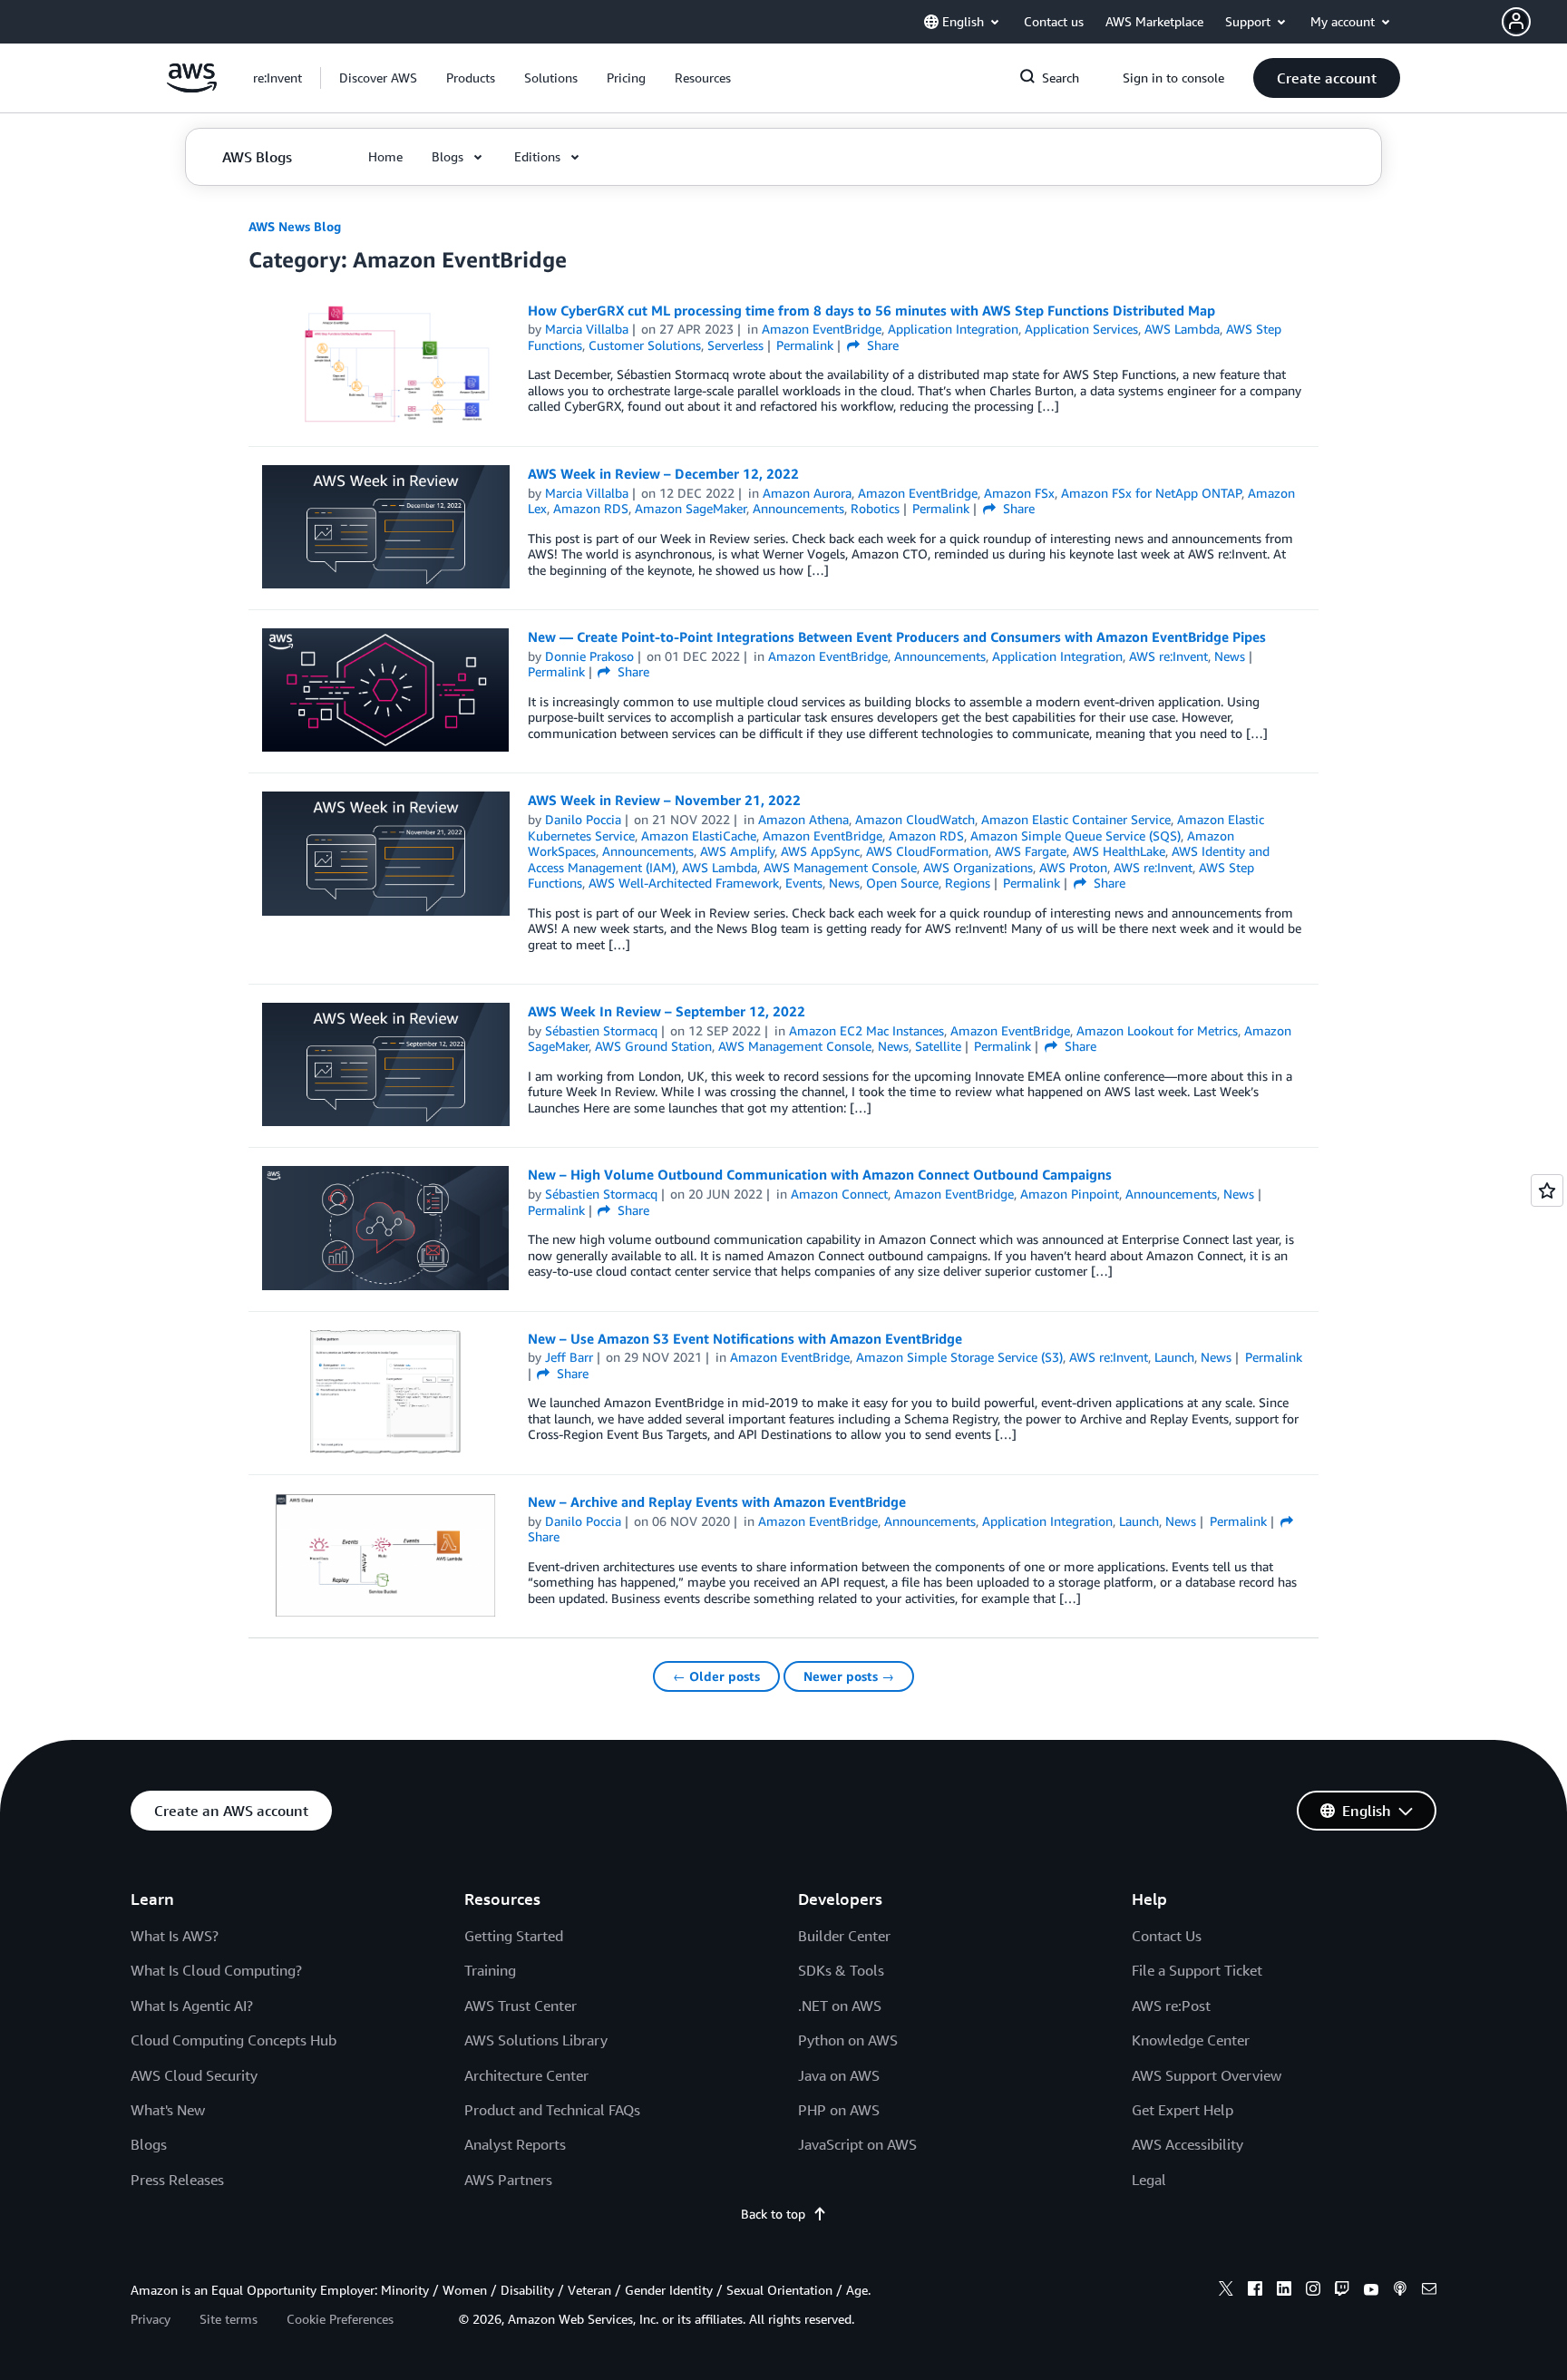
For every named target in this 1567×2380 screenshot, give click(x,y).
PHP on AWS (839, 2110)
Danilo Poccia (583, 819)
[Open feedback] (1547, 1190)
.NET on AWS (840, 2006)
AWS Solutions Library (536, 2040)
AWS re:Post (1171, 2006)
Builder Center (844, 1936)
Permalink (805, 345)
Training (490, 1970)
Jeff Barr (569, 1357)
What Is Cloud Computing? (216, 1970)
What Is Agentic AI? (192, 2006)
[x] (1226, 2291)
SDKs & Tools (841, 1970)
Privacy (151, 2319)
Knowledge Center (1191, 2040)
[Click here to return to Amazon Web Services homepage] (192, 87)
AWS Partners (508, 2180)
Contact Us (1167, 1936)
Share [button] (881, 345)
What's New (168, 2110)
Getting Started (514, 1936)
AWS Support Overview (1207, 2075)
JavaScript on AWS (857, 2144)
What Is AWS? (175, 1936)
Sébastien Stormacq (601, 1030)
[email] (1429, 2291)
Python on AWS (848, 2040)
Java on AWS (839, 2075)
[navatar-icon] (1516, 22)
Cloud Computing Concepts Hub (234, 2040)
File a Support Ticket (1197, 1970)
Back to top (773, 2214)
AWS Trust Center (521, 2006)
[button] (1534, 22)
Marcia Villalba (587, 329)
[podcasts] (1400, 2291)
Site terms (229, 2319)
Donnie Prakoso (589, 656)
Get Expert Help (1183, 2110)
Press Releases (177, 2180)
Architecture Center (526, 2075)
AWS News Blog (295, 226)
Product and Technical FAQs (552, 2110)
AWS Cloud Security (194, 2075)
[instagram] (1313, 2291)
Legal (1149, 2180)
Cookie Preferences (340, 2319)
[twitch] (1342, 2291)
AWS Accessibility (1187, 2144)
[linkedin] (1284, 2291)
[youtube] (1371, 2291)
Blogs (149, 2144)
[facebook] (1255, 2291)
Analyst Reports (515, 2144)
